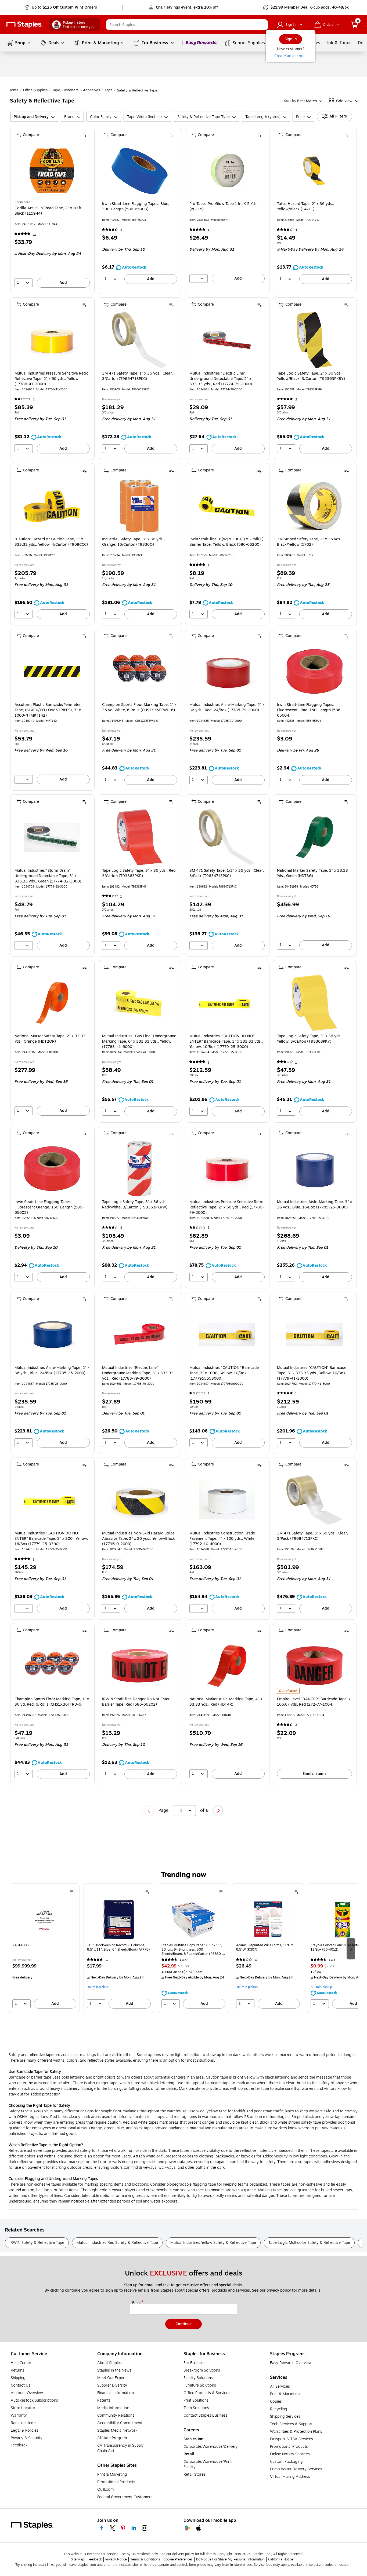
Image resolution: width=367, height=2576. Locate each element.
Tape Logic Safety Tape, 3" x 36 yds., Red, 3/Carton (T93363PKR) (139, 873)
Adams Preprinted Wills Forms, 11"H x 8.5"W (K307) (265, 1947)
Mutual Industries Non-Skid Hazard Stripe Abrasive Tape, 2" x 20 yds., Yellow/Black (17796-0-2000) (138, 1539)
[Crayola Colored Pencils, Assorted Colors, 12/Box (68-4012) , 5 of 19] (343, 1919)
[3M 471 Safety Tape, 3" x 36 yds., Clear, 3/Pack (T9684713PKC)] (314, 1500)
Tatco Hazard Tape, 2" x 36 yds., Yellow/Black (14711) (305, 207)
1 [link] (208, 230)
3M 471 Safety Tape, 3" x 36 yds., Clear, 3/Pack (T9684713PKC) (312, 1536)
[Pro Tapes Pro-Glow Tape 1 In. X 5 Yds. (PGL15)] (227, 171)
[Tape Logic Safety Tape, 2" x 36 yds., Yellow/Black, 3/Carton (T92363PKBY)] (314, 340)
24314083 (20, 1945)
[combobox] (187, 25)
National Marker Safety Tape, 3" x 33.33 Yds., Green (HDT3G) (312, 873)
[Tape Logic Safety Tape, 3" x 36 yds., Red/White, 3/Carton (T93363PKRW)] (140, 1169)
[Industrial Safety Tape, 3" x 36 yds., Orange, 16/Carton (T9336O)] (140, 506)
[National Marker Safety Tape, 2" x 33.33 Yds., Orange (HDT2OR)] (52, 1003)
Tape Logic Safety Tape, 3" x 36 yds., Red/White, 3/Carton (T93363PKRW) (135, 1205)
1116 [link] (332, 1960)
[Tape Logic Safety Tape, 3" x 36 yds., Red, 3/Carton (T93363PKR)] (140, 837)
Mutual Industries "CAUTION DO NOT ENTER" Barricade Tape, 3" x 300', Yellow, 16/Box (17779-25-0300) (51, 1539)
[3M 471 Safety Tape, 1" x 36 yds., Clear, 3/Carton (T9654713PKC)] (140, 340)
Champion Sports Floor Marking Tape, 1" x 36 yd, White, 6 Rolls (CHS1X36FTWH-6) (139, 708)
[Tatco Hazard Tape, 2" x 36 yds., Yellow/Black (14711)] (314, 171)
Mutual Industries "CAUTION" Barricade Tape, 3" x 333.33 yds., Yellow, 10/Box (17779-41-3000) (312, 1373)
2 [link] (121, 230)
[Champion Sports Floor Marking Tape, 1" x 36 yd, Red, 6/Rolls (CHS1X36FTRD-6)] (52, 1666)
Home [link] (14, 90)
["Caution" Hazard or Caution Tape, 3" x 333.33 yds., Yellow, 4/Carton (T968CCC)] (52, 506)
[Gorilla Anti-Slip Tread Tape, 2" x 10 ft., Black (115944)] (52, 171)
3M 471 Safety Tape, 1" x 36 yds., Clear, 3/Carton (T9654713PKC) (137, 376)
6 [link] (34, 399)
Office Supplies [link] (35, 90)
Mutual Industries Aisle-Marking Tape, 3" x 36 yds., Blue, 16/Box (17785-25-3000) (314, 1205)
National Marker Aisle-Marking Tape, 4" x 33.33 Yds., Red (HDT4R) (226, 1702)
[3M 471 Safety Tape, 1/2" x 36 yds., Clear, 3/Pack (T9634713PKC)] (227, 837)
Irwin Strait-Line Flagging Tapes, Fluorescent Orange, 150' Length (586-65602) (49, 1207)
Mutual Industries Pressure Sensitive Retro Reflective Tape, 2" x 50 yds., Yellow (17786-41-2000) (52, 379)
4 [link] (296, 230)
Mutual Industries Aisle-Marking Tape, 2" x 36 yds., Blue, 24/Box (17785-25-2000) (52, 1371)
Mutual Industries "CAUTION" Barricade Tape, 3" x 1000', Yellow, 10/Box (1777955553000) (224, 1373)
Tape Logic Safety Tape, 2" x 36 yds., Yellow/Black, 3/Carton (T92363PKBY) (311, 376)
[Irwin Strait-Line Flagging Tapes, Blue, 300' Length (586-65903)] (140, 171)
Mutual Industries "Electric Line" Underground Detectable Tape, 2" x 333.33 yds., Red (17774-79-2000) (221, 379)
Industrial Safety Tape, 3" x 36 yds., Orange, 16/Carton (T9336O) (133, 542)
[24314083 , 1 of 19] (44, 1919)
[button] (262, 25)
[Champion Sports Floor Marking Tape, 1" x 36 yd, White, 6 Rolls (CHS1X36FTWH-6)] (140, 671)
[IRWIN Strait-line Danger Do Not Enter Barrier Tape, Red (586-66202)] (140, 1666)
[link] (61, 8)
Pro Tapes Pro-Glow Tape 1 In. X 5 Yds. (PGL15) (224, 207)
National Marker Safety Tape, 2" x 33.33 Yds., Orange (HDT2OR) (50, 1039)
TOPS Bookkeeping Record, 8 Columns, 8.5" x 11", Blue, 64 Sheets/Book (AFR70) (118, 1947)
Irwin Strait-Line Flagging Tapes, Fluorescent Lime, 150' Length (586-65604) (310, 710)
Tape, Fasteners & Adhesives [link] (76, 90)
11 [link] (256, 1960)
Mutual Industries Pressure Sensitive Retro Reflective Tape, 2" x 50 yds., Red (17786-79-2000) (227, 1207)
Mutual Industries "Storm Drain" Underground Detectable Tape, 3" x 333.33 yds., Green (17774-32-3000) (48, 876)
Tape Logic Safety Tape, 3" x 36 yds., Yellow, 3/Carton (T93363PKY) (310, 1039)
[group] (44, 1948)
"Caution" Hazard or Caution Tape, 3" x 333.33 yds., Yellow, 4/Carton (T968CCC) (51, 542)
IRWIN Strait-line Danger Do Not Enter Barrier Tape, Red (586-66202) (136, 1702)
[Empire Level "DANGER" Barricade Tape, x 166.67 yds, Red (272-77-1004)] (314, 1666)
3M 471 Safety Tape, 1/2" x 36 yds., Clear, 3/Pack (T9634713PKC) (227, 873)
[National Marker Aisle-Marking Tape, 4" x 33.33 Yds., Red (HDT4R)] (227, 1666)
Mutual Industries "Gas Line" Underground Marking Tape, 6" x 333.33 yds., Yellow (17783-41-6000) (139, 1042)
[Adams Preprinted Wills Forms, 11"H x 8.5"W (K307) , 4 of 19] (268, 1919)
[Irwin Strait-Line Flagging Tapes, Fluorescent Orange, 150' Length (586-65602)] (52, 1169)
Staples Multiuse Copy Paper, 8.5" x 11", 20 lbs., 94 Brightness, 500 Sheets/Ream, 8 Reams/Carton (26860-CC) (192, 1950)
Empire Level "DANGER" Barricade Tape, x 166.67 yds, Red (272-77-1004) (314, 1702)
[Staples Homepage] (24, 25)
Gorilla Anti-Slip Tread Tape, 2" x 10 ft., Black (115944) (49, 211)
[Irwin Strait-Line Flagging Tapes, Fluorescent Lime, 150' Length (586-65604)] (314, 671)
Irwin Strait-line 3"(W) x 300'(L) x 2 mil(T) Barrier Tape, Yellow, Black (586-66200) (226, 542)
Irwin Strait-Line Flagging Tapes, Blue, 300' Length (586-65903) (136, 207)
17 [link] (107, 1960)
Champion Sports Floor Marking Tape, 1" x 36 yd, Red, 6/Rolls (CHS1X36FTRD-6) (52, 1702)
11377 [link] (184, 1960)
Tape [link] (109, 90)
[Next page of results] (218, 1811)
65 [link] (34, 234)
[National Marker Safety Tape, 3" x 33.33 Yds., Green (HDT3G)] (314, 837)
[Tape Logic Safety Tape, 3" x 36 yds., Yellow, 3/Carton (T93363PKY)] (314, 1003)
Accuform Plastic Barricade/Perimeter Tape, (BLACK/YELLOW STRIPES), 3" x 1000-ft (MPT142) (48, 710)
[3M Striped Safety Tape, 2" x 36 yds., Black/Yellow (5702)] (314, 506)
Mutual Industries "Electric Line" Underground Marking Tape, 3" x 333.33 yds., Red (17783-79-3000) (138, 1373)
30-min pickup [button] (98, 1987)
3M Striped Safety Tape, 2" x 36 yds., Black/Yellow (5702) (310, 542)
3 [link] (296, 399)
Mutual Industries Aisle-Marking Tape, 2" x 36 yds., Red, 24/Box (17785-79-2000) (227, 708)
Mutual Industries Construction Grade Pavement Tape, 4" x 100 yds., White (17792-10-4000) (222, 1539)
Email (137, 2303)
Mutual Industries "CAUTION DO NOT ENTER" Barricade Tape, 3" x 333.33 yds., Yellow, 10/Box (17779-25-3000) (226, 1042)
